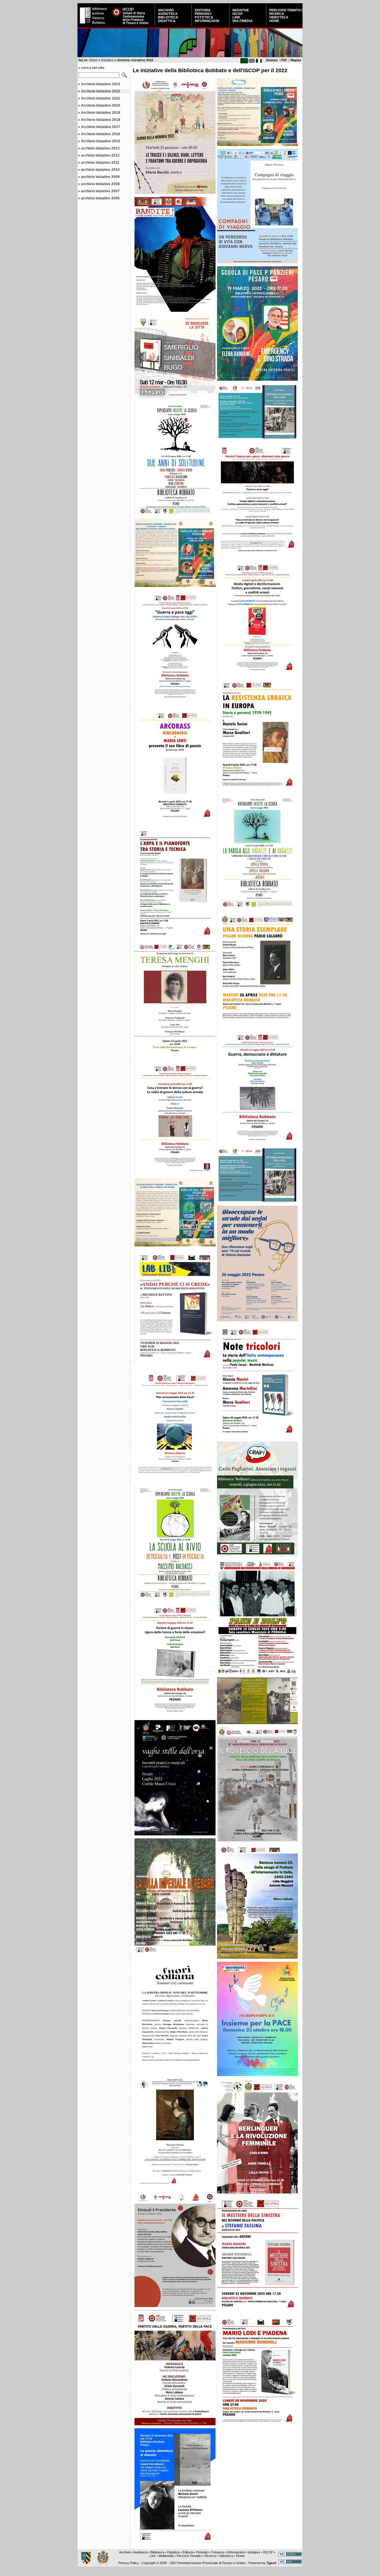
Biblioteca (168, 17)
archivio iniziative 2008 (100, 184)
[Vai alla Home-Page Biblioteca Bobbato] (94, 25)
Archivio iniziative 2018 (101, 120)
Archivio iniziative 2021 (101, 98)
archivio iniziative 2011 (100, 163)
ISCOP (237, 14)
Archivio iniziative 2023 (101, 84)
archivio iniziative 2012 (100, 155)
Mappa (296, 60)
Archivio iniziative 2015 (101, 141)
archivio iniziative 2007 (100, 191)
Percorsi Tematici (286, 10)
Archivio (166, 10)
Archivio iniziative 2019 (101, 113)
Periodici (203, 14)
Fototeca (204, 17)
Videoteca (279, 17)
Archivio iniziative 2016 (101, 134)
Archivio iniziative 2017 (101, 127)
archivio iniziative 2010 (100, 170)
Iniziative (241, 10)
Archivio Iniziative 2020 (101, 106)
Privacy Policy (128, 2563)
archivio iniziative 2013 (100, 148)
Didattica (167, 21)
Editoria (203, 10)
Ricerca (277, 14)
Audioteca (168, 14)
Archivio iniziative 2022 (101, 91)
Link (236, 17)
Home (274, 21)
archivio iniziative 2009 (100, 177)
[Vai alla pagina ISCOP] (132, 25)
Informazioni (207, 21)
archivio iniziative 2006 (100, 198)
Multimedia (243, 21)
